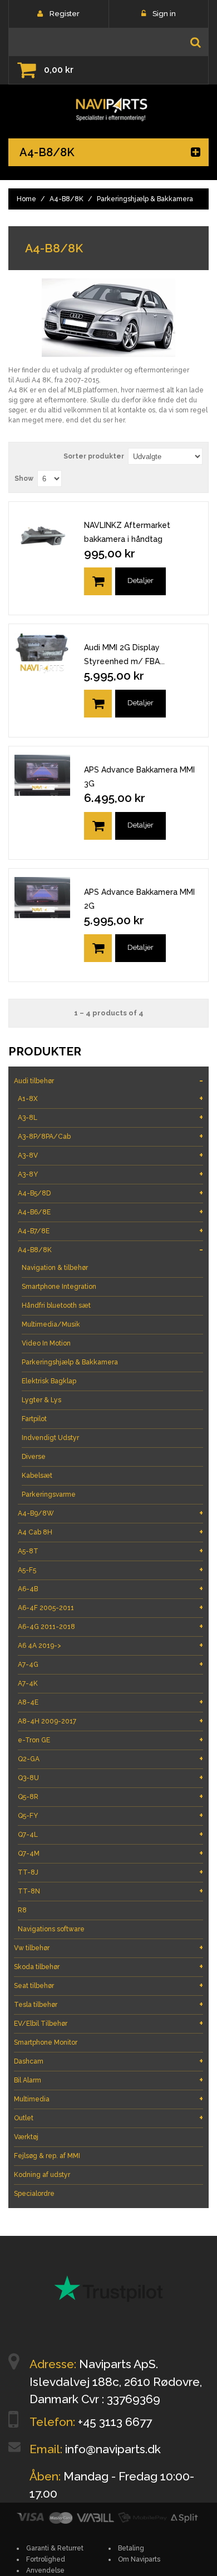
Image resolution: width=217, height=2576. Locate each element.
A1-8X (110, 1098)
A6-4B (110, 1589)
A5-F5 (110, 1570)
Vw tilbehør (108, 1948)
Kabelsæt (37, 1476)
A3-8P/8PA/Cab (110, 1136)
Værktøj (26, 2137)
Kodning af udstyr (42, 2175)
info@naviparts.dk (113, 2449)
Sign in (164, 14)
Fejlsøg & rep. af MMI (47, 2156)
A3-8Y (110, 1174)
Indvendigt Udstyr (50, 1438)
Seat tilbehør (108, 1985)
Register (65, 14)
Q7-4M (110, 1853)
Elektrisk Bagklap (49, 1381)
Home (26, 199)
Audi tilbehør (108, 1081)
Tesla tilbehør (108, 2004)
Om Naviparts (139, 2559)
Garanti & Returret (55, 2548)
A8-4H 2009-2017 (110, 1721)
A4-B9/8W (110, 1513)
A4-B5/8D (110, 1193)
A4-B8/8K (66, 199)
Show (24, 479)
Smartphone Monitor (46, 2042)
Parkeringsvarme (49, 1494)
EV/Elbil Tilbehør (108, 2023)
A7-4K (28, 1683)
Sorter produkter (94, 456)
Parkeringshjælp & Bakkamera (70, 1362)
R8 (22, 1910)
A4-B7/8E (110, 1231)
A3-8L (110, 1117)
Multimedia (108, 2099)
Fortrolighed (46, 2559)
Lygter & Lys (41, 1400)
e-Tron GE (110, 1740)
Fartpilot (34, 1419)
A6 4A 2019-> (110, 1645)
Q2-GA (110, 1759)
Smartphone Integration (59, 1287)
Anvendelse (45, 2570)
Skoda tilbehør (108, 1967)
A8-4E (110, 1702)
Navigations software (51, 1929)
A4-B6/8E (110, 1212)
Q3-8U (110, 1778)
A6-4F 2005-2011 (110, 1608)
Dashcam (108, 2061)
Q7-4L (110, 1834)
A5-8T (110, 1551)
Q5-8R (110, 1797)
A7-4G (110, 1664)
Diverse (34, 1457)
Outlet (108, 2118)
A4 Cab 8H (110, 1532)
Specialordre (34, 2194)
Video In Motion (46, 1343)
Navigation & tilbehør (55, 1268)
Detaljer (140, 581)
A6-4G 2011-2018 (110, 1626)
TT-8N (110, 1891)
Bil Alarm (108, 2080)
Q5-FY (110, 1815)
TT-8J (110, 1872)
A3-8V (110, 1155)
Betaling (131, 2548)
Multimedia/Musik (51, 1324)
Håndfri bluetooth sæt (56, 1306)
